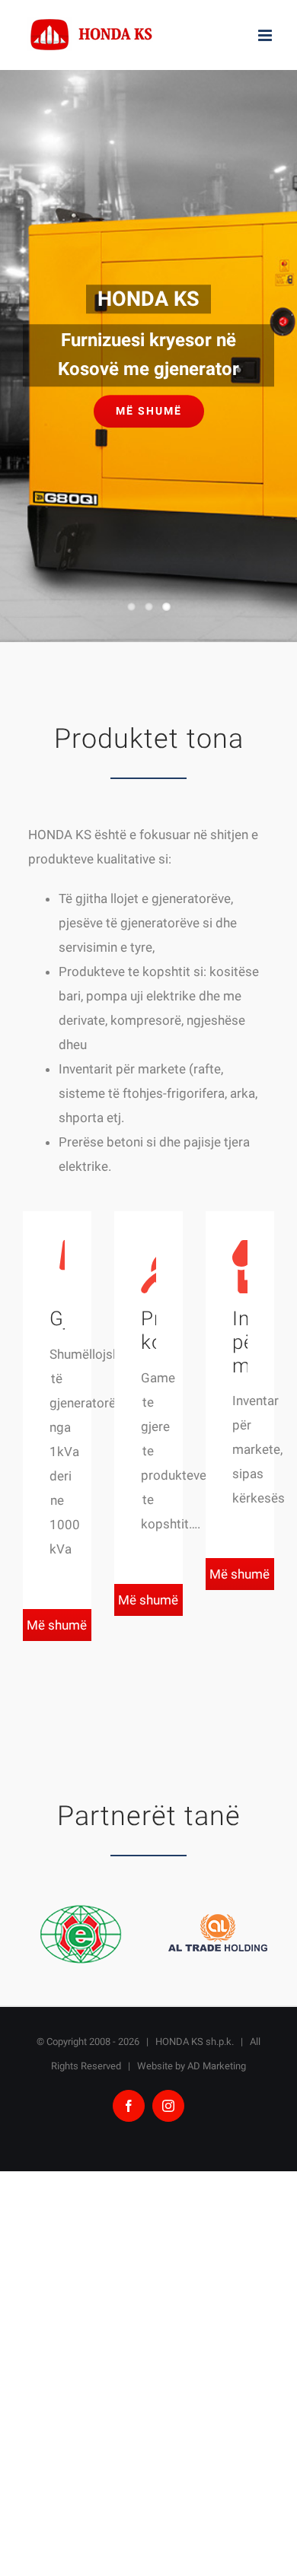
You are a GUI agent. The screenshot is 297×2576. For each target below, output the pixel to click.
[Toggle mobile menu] (266, 35)
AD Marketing (217, 2066)
